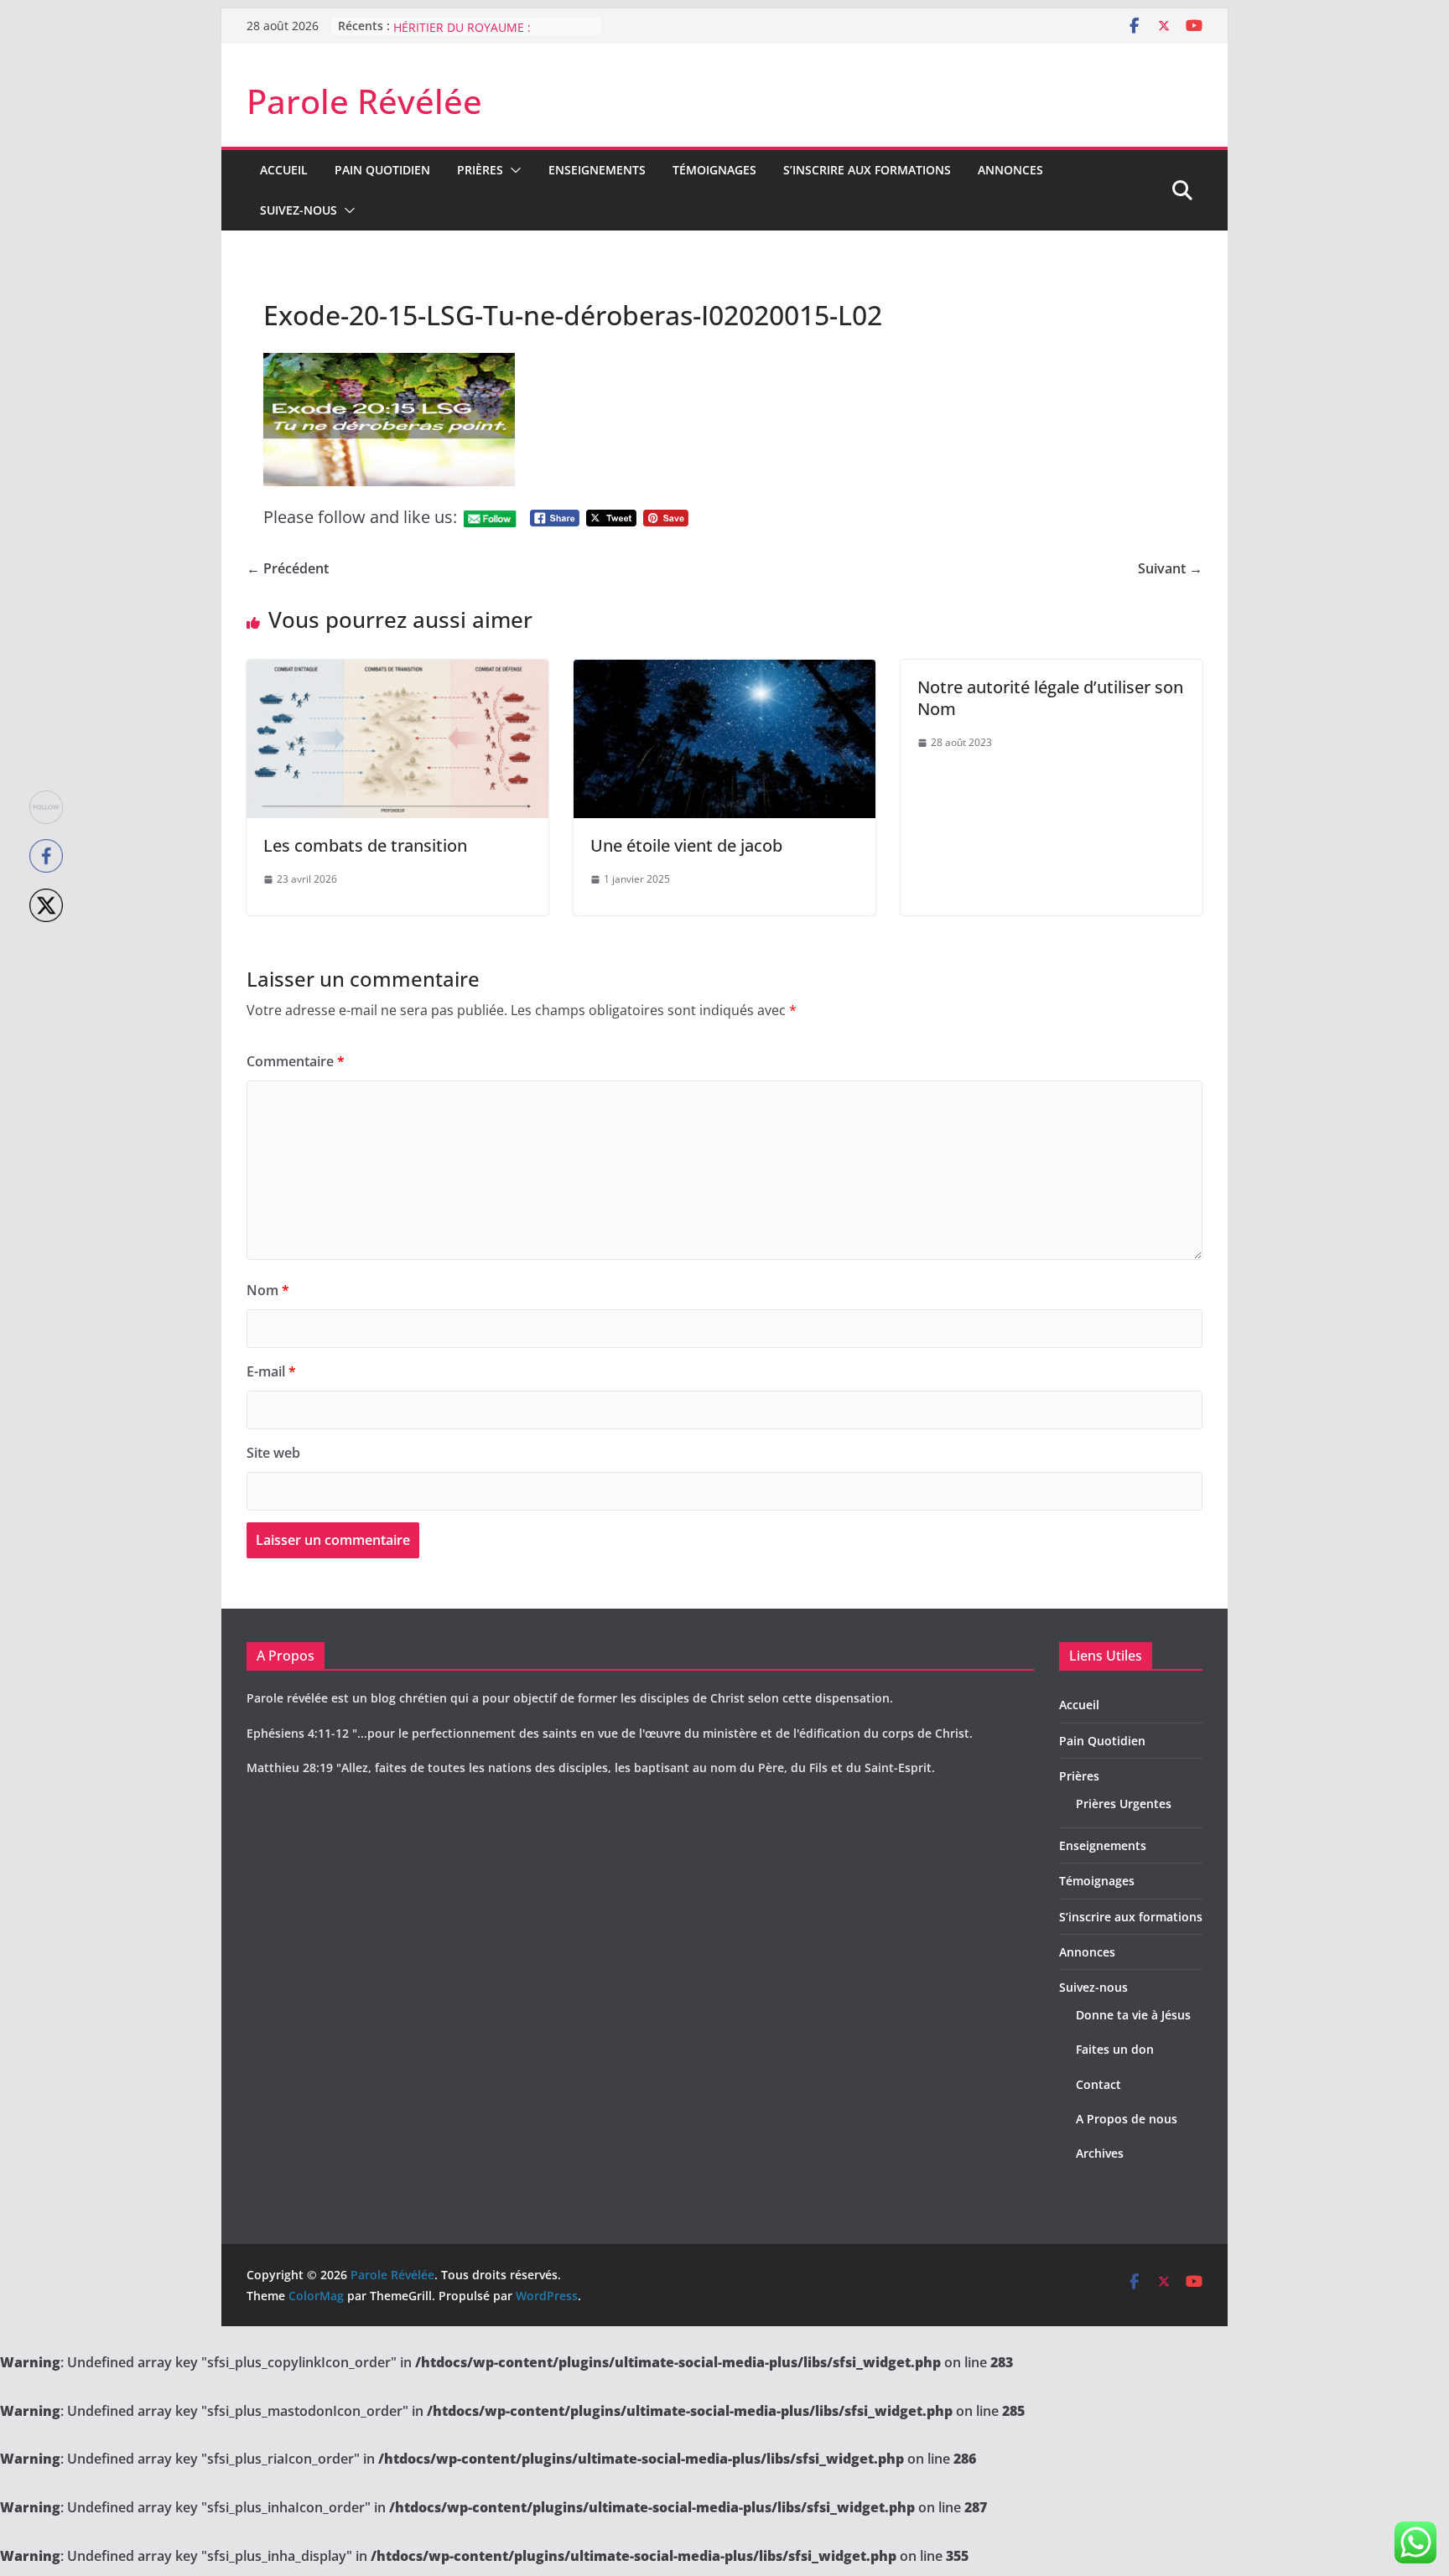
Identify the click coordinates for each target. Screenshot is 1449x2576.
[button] (512, 170)
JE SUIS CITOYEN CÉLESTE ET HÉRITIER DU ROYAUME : (473, 34)
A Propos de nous (1127, 2119)
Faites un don (1115, 2049)
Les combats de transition (365, 845)
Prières (480, 170)
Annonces (1010, 170)
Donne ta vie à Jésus (1133, 2015)
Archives (1100, 2153)
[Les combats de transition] (397, 671)
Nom (268, 1290)
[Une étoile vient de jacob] (724, 671)
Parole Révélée (364, 101)
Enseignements (597, 170)
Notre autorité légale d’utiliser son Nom (1050, 698)
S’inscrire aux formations (867, 170)
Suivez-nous (299, 210)
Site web (273, 1453)
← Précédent (288, 568)
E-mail (271, 1371)
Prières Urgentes (1124, 1804)
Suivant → (1170, 568)
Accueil (284, 170)
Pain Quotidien (382, 170)
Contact (1098, 2084)
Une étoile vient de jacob (686, 845)
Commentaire (296, 1061)
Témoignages (714, 170)
